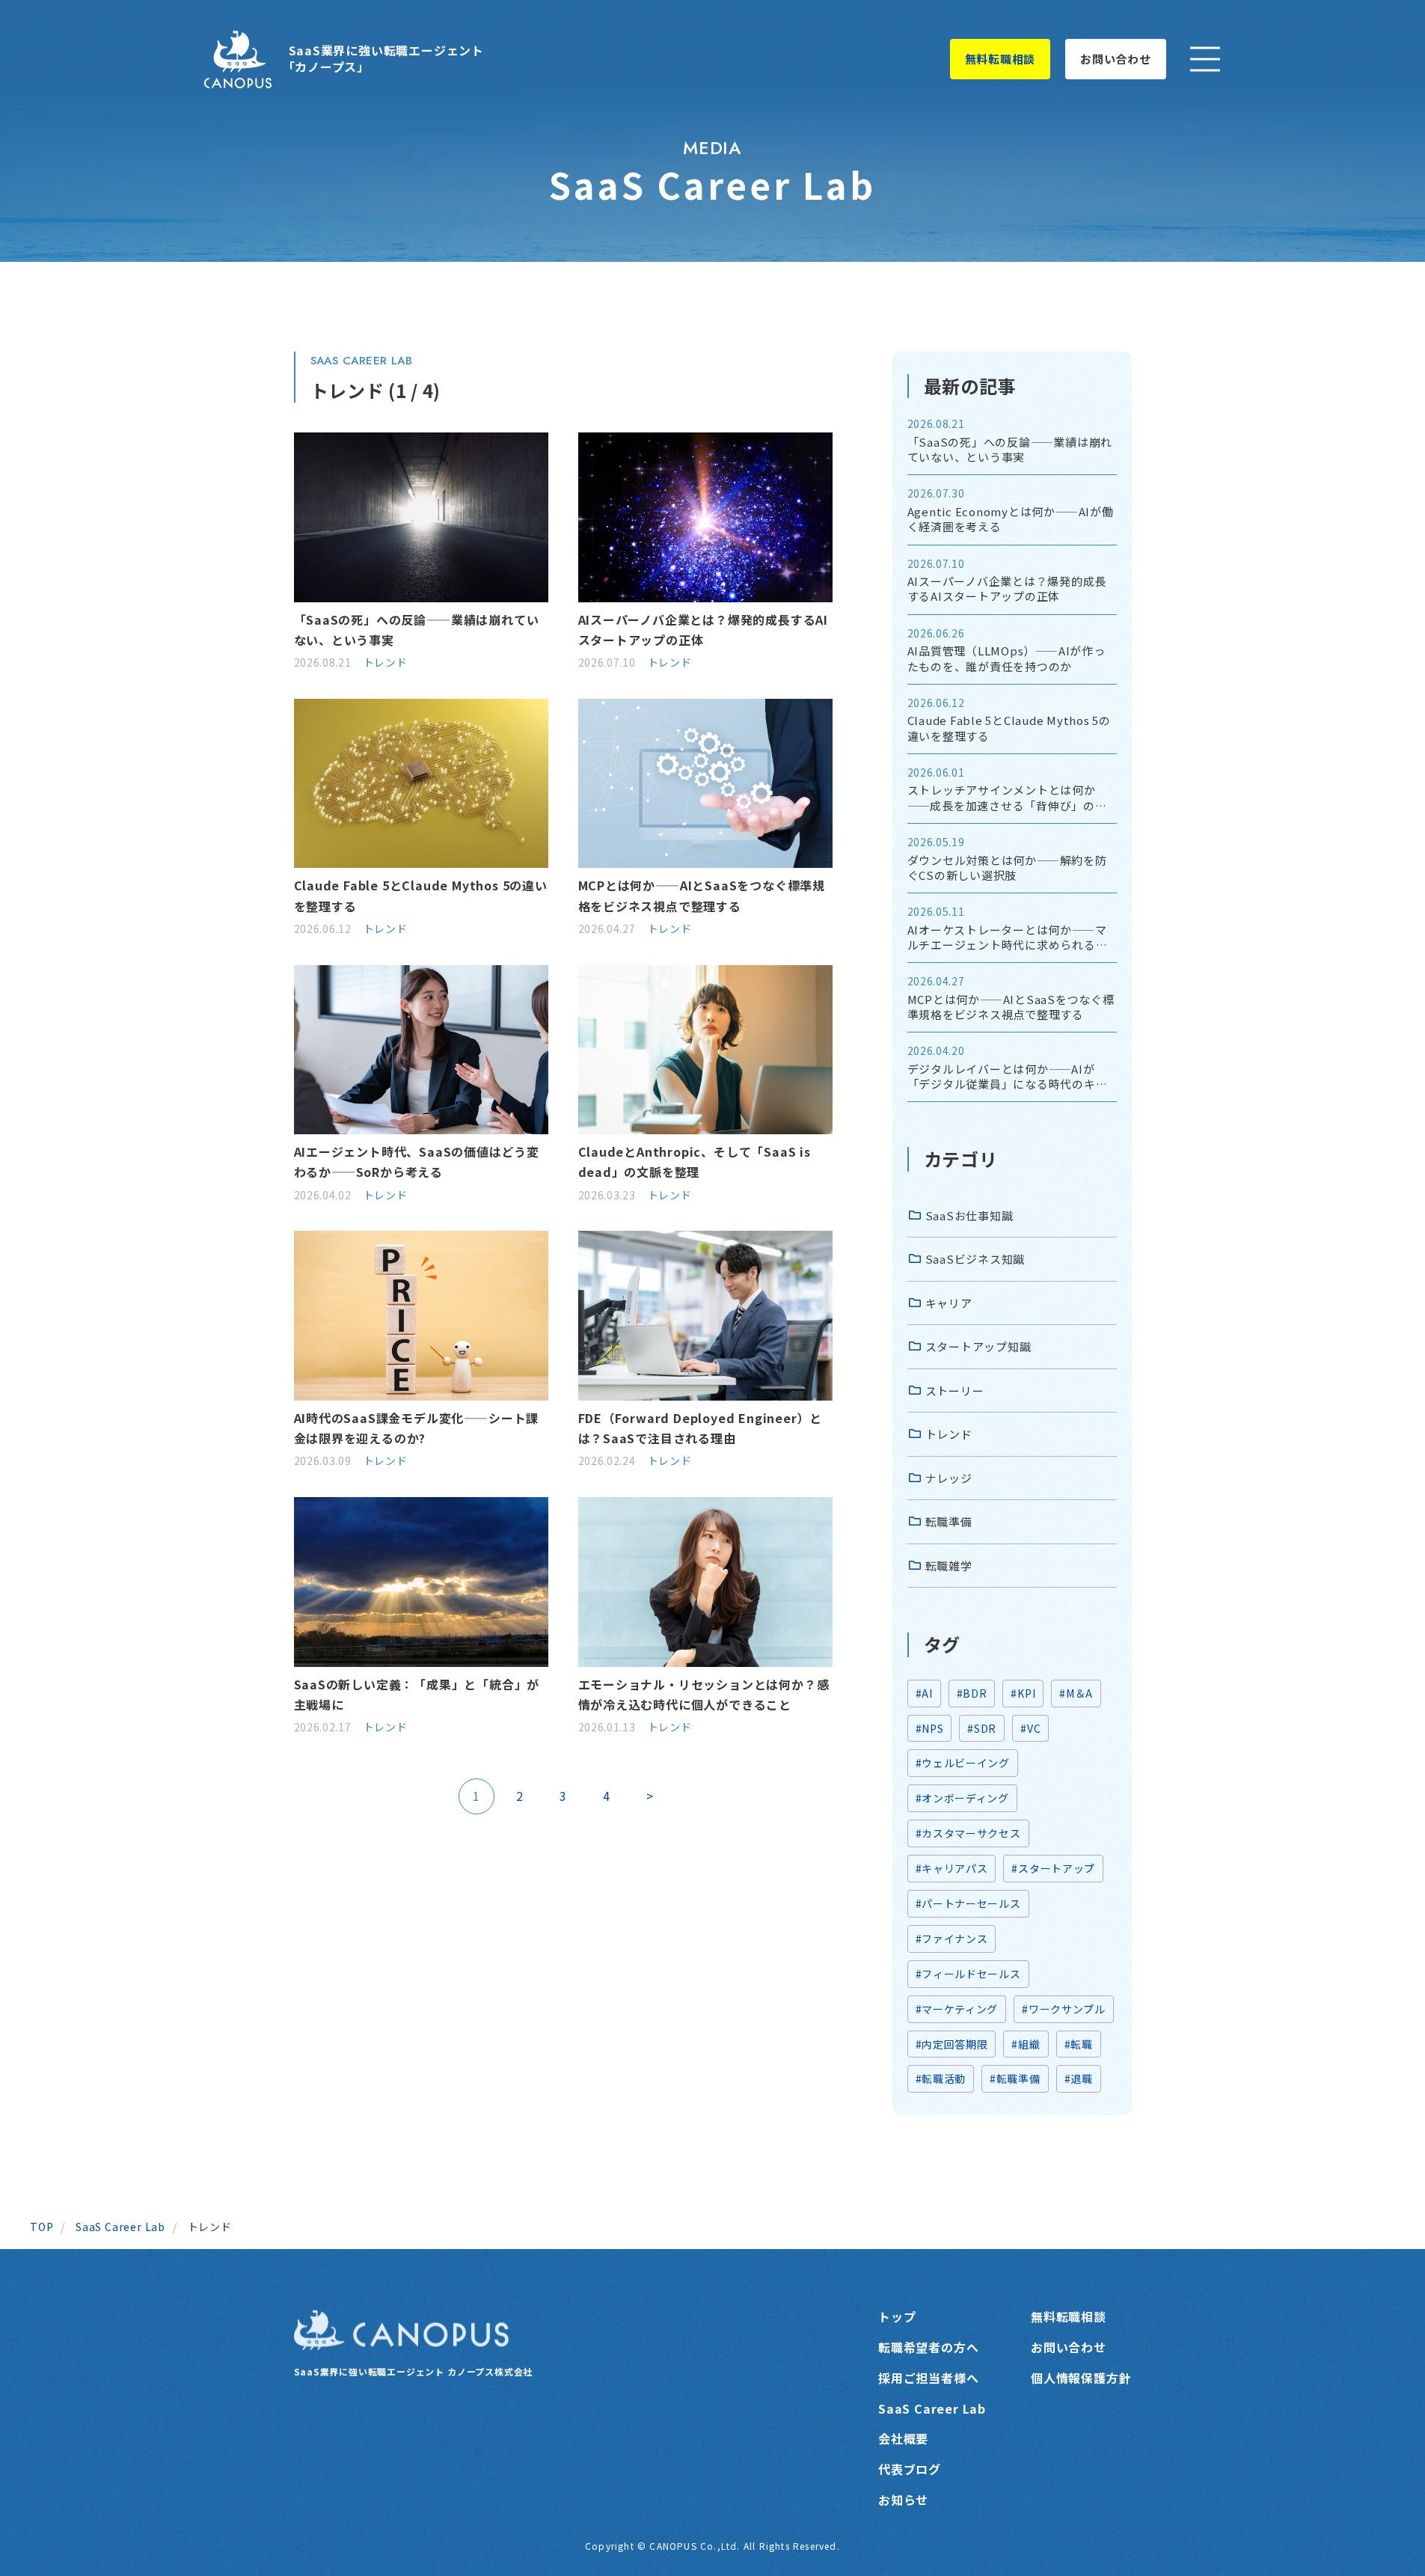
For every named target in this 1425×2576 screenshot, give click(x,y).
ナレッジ (949, 1478)
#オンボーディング (962, 1798)
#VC (1030, 1728)
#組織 (1026, 2044)
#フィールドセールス (968, 1974)
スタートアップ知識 (978, 1346)
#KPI (1023, 1693)
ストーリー (955, 1391)
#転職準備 (1015, 2078)
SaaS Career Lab (932, 2408)
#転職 (1079, 2044)
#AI (924, 1693)
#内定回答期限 (952, 2044)
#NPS (930, 1728)
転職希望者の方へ (928, 2347)
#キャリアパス (952, 1868)
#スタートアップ (1053, 1868)
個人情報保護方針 (1081, 2378)
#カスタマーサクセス (968, 1833)
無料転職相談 (1000, 59)
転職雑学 (949, 1566)
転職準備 (949, 1521)
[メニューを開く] (1205, 59)
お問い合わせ (1116, 59)
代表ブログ (910, 2469)
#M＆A (1076, 1693)
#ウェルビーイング (963, 1763)
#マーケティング (957, 2009)
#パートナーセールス (968, 1903)
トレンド (386, 662)
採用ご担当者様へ (928, 2378)
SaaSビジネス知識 (975, 1259)
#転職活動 (941, 2078)
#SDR (982, 1728)
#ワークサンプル (1064, 2009)
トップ (897, 2316)
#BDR (972, 1693)
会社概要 (903, 2438)
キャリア (949, 1303)
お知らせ (903, 2500)
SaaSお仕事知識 (969, 1215)
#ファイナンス (952, 1939)
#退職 (1079, 2078)
